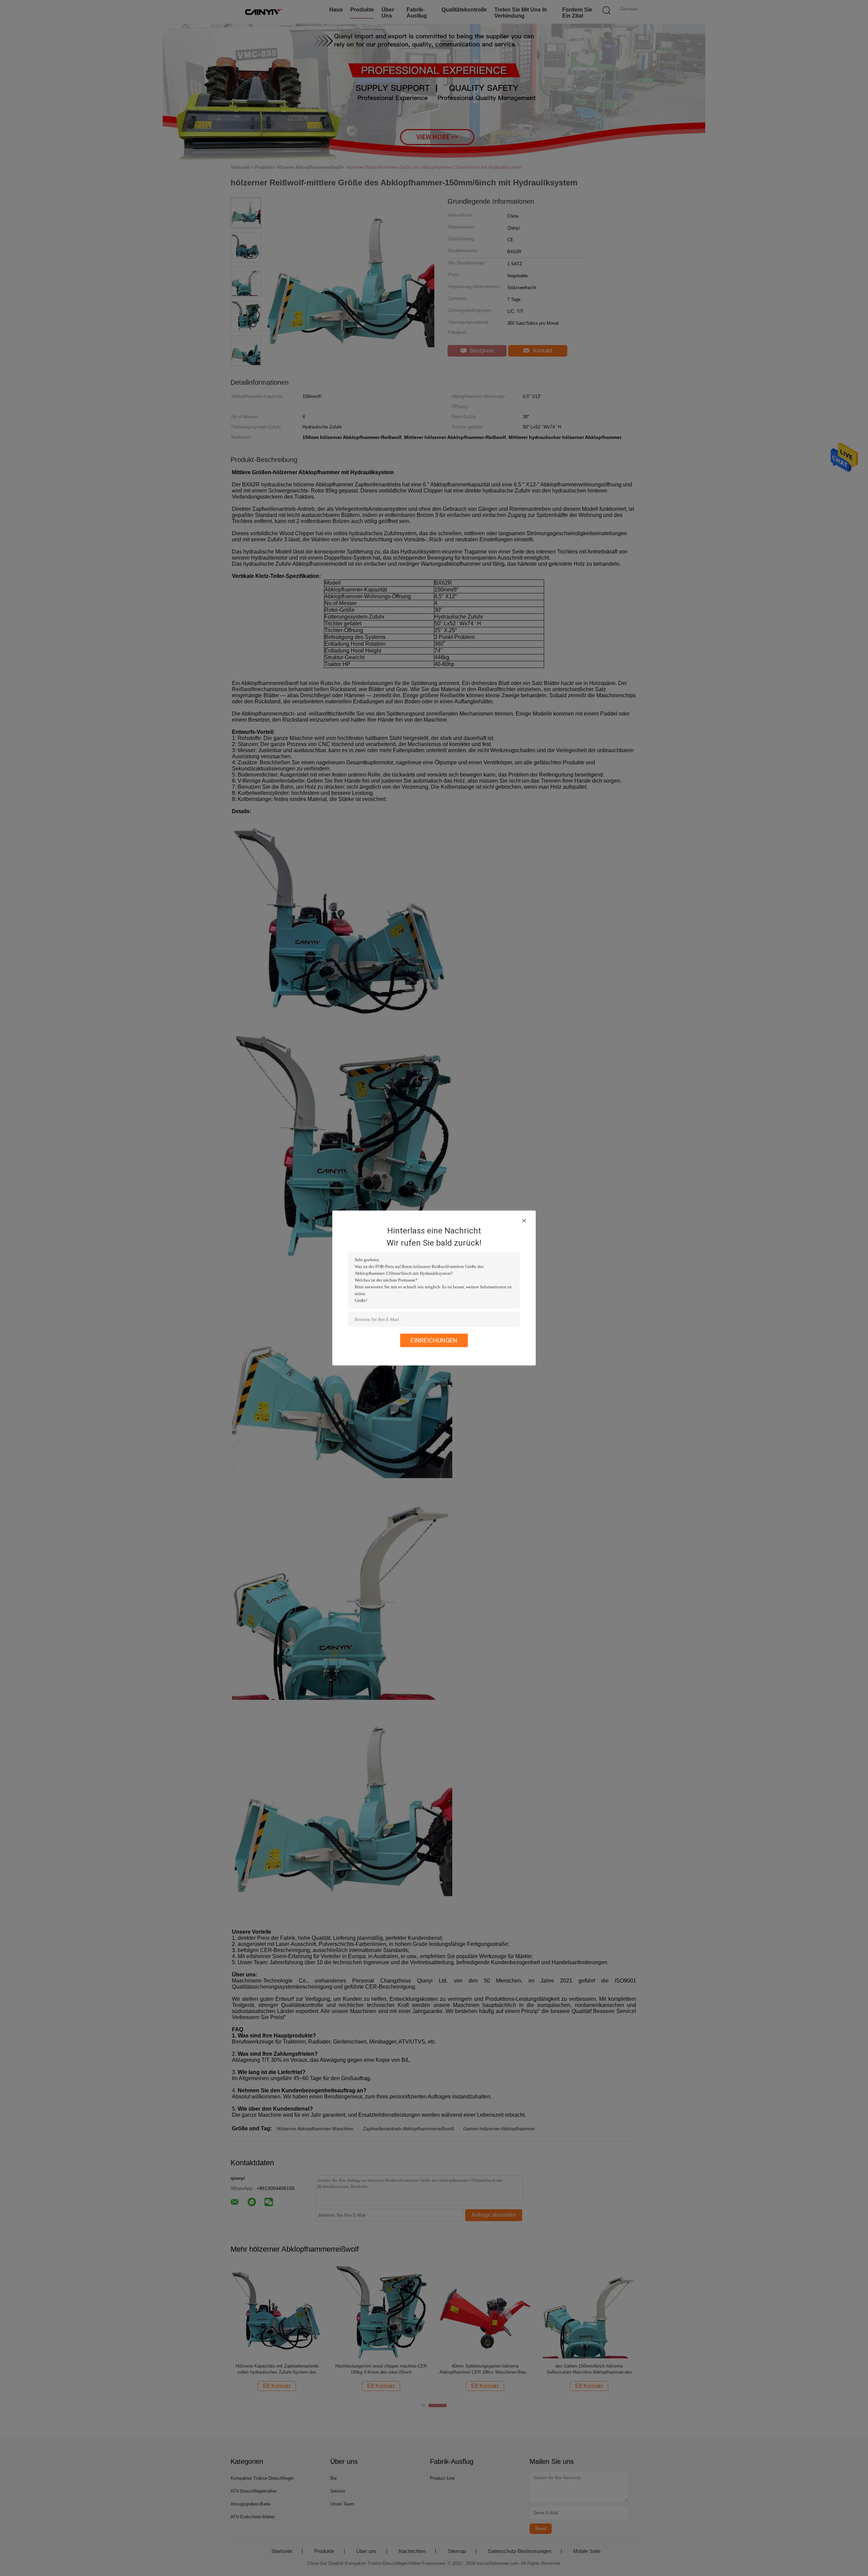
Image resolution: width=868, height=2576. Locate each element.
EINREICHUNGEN (434, 1340)
